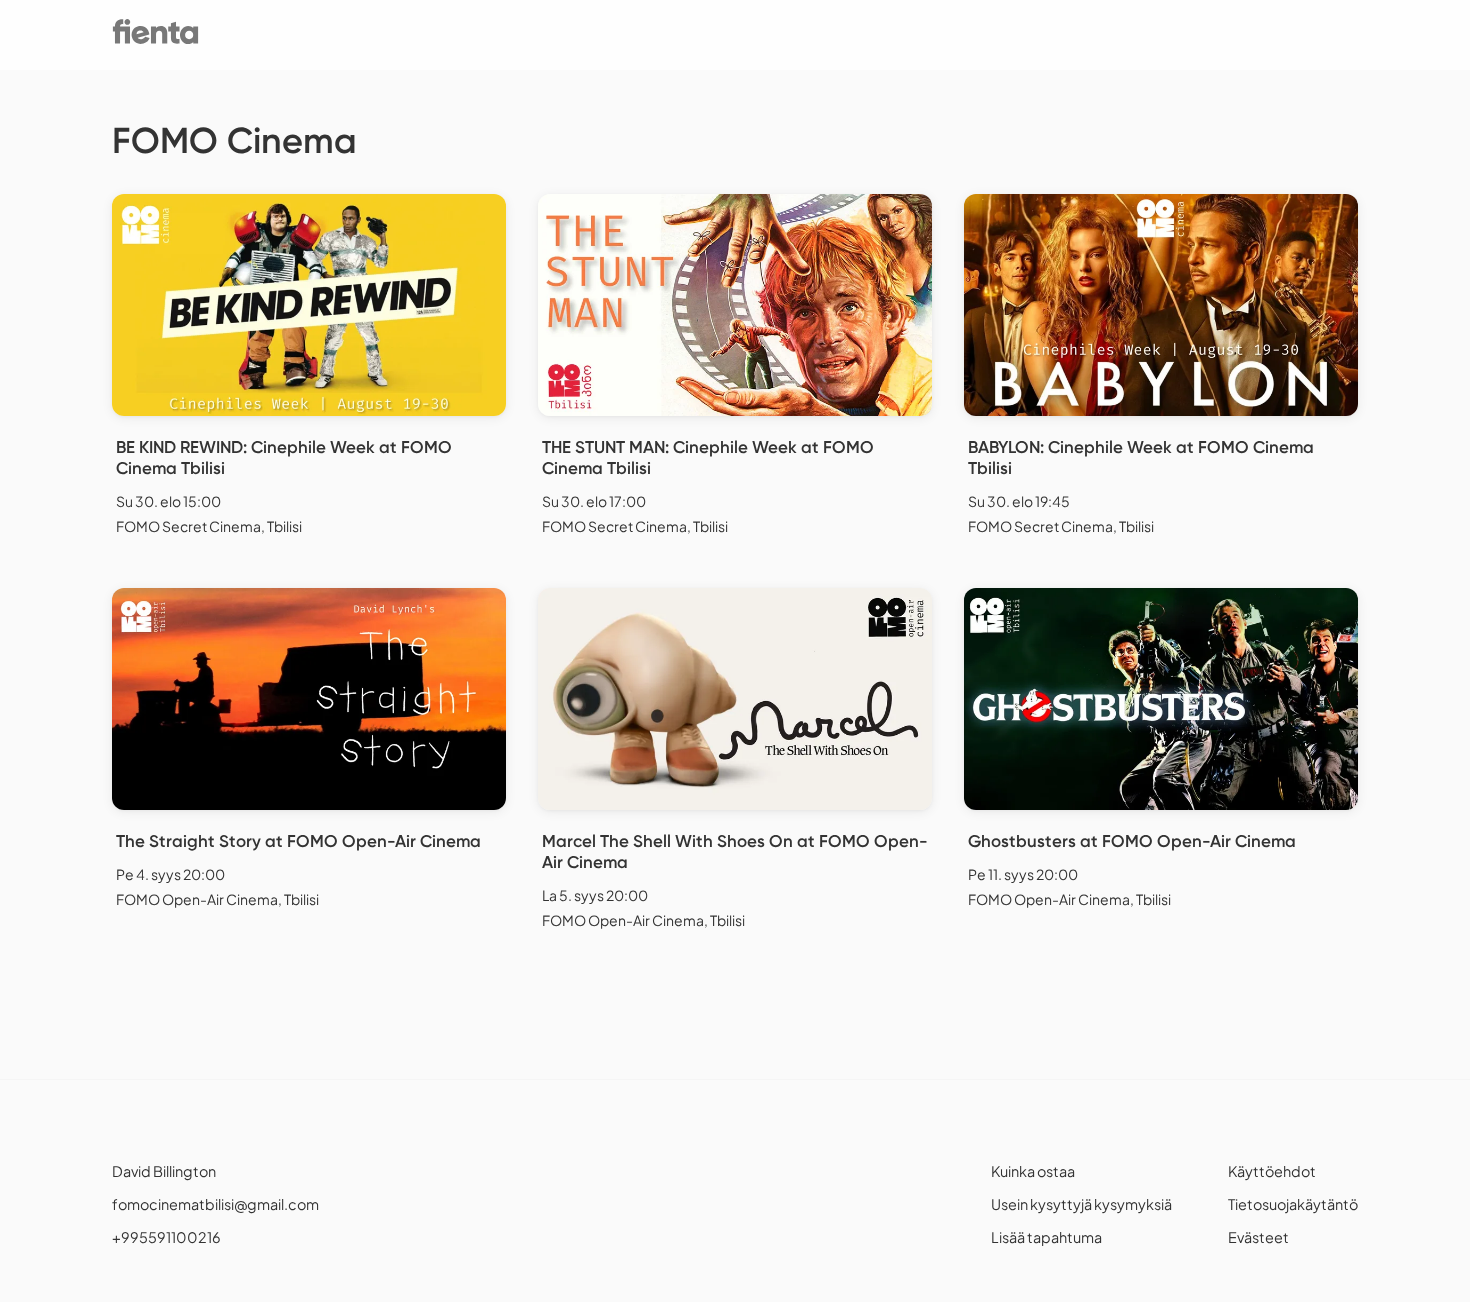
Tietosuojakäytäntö (1293, 1204)
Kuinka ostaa (1033, 1171)
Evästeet (1258, 1237)
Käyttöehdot (1272, 1171)
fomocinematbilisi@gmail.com (215, 1204)
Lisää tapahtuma (1046, 1237)
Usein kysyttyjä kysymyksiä (1081, 1204)
